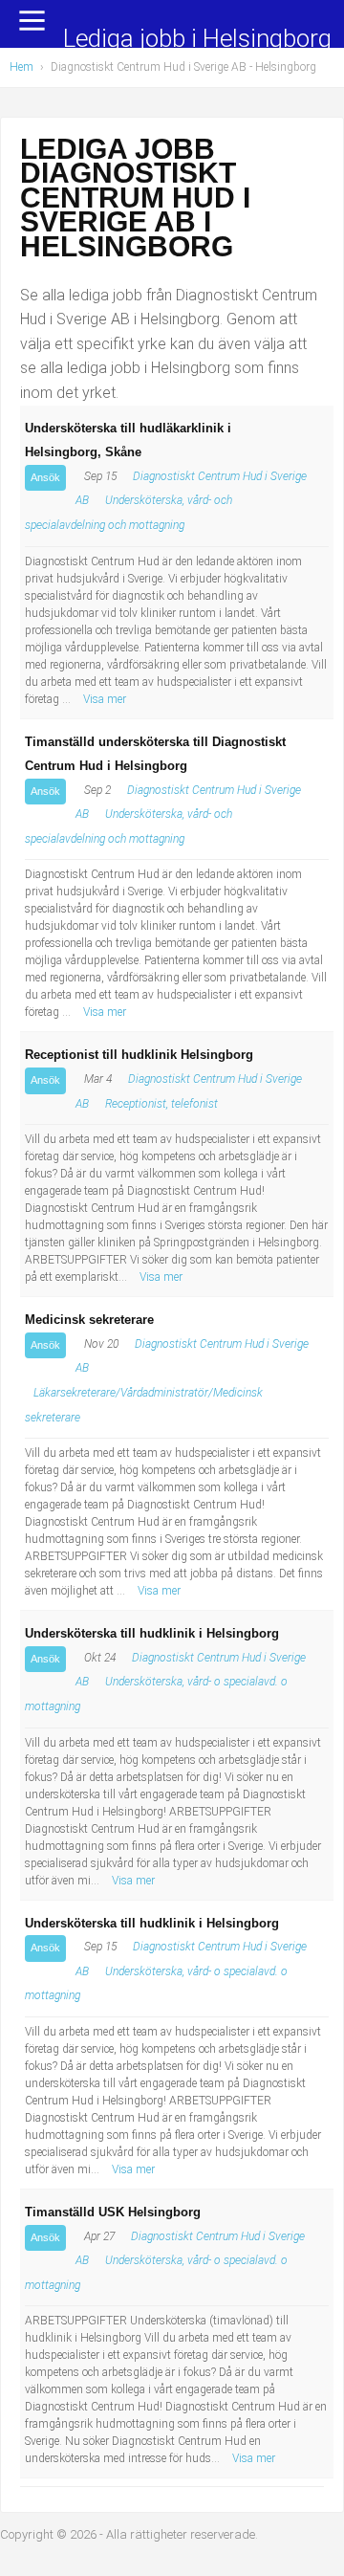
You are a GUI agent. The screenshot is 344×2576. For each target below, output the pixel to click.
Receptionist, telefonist (161, 1104)
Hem (21, 67)
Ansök (45, 477)
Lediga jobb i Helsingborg (197, 40)
